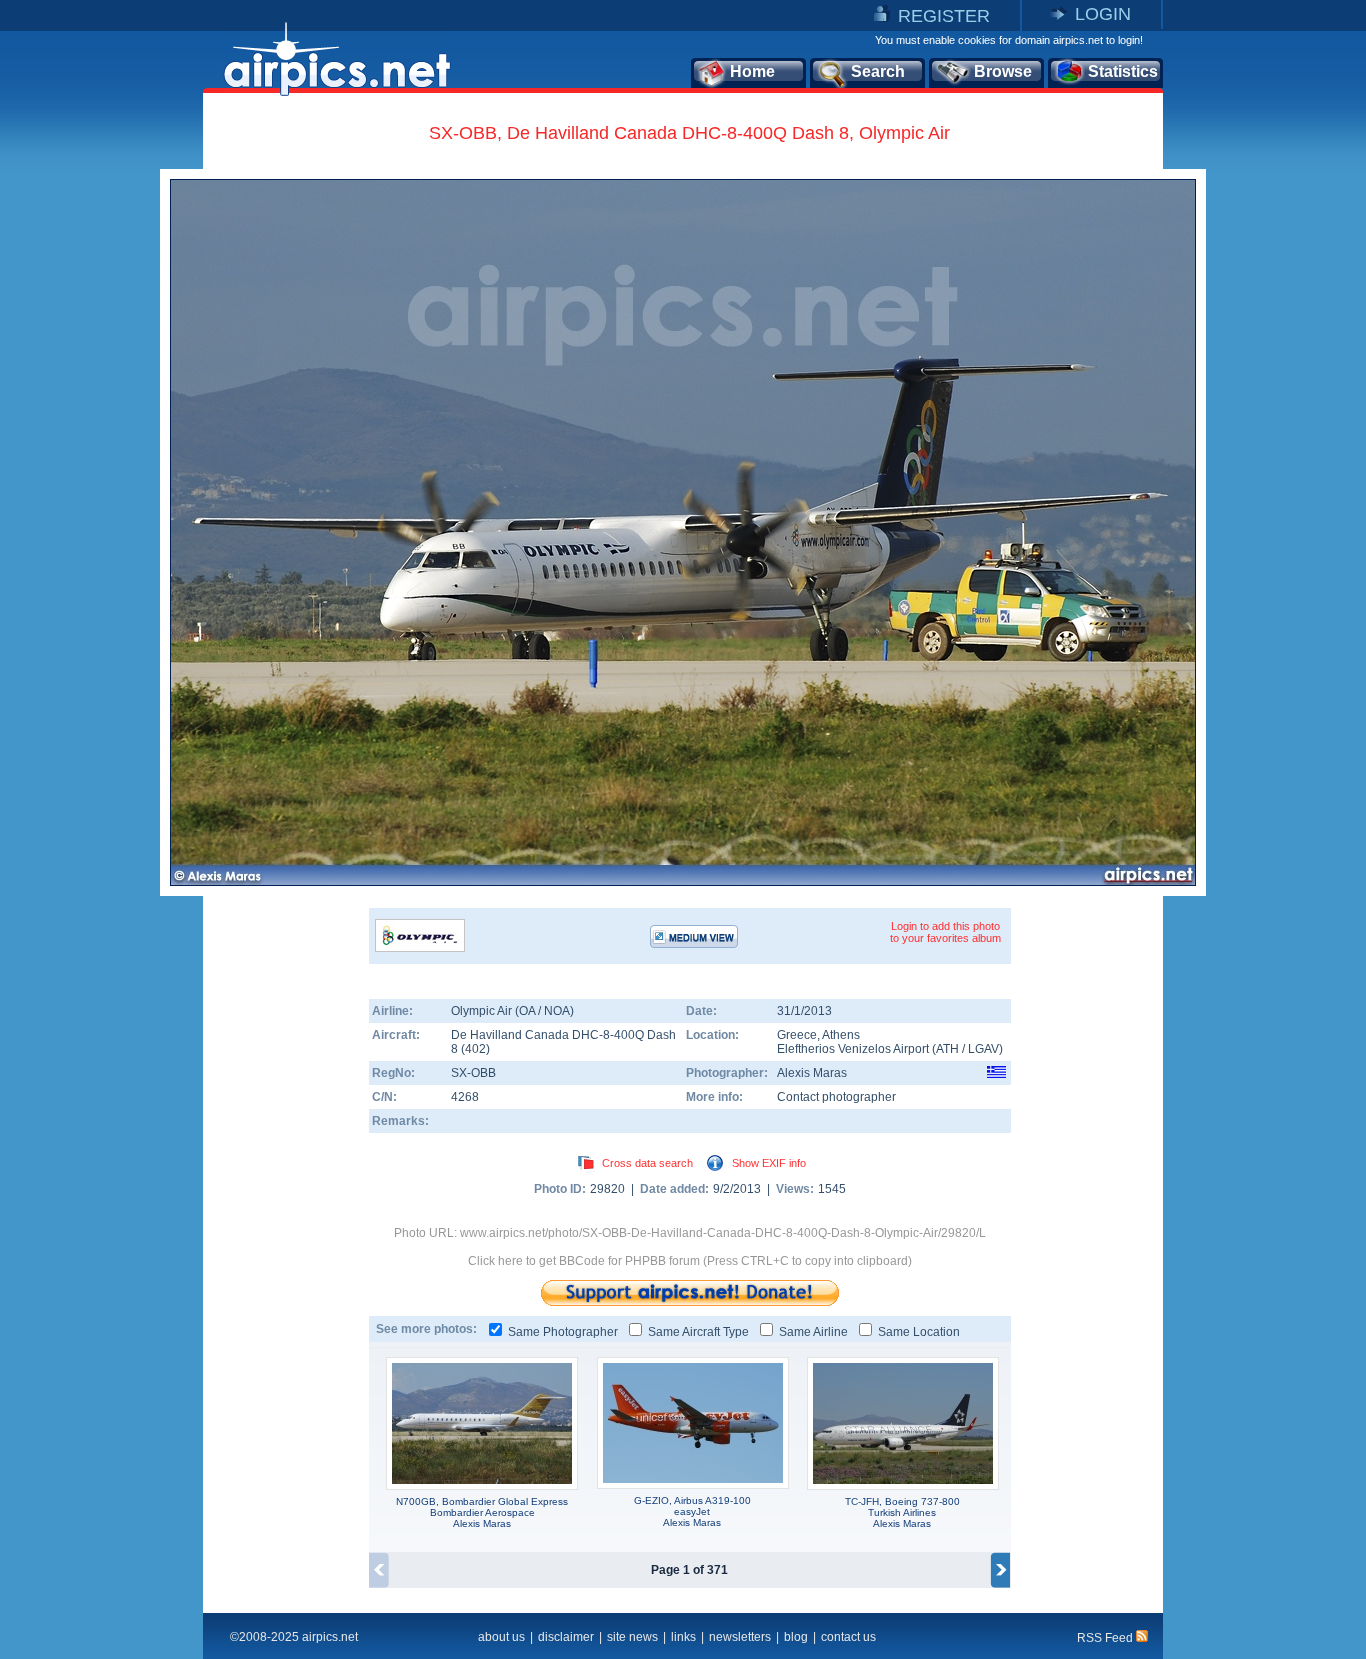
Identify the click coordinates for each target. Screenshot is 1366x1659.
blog (796, 1637)
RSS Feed (1106, 1638)
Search (878, 71)
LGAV (983, 1049)
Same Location (919, 1332)
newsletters (740, 1637)
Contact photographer (836, 1097)
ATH (947, 1049)
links (683, 1637)
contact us (848, 1637)
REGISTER (944, 16)
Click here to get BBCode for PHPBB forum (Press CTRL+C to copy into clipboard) (690, 1261)
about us (501, 1637)
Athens (841, 1035)
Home (752, 71)
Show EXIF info (769, 1163)
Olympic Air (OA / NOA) (512, 1011)
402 (475, 1049)
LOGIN (1103, 14)
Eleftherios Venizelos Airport (853, 1049)
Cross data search (647, 1163)
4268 (465, 1097)
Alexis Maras (812, 1073)
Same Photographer (563, 1332)
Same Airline (813, 1332)
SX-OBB (473, 1073)
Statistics (1123, 71)
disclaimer (566, 1637)
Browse (1003, 71)
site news (632, 1637)
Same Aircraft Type (698, 1332)
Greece (797, 1035)
